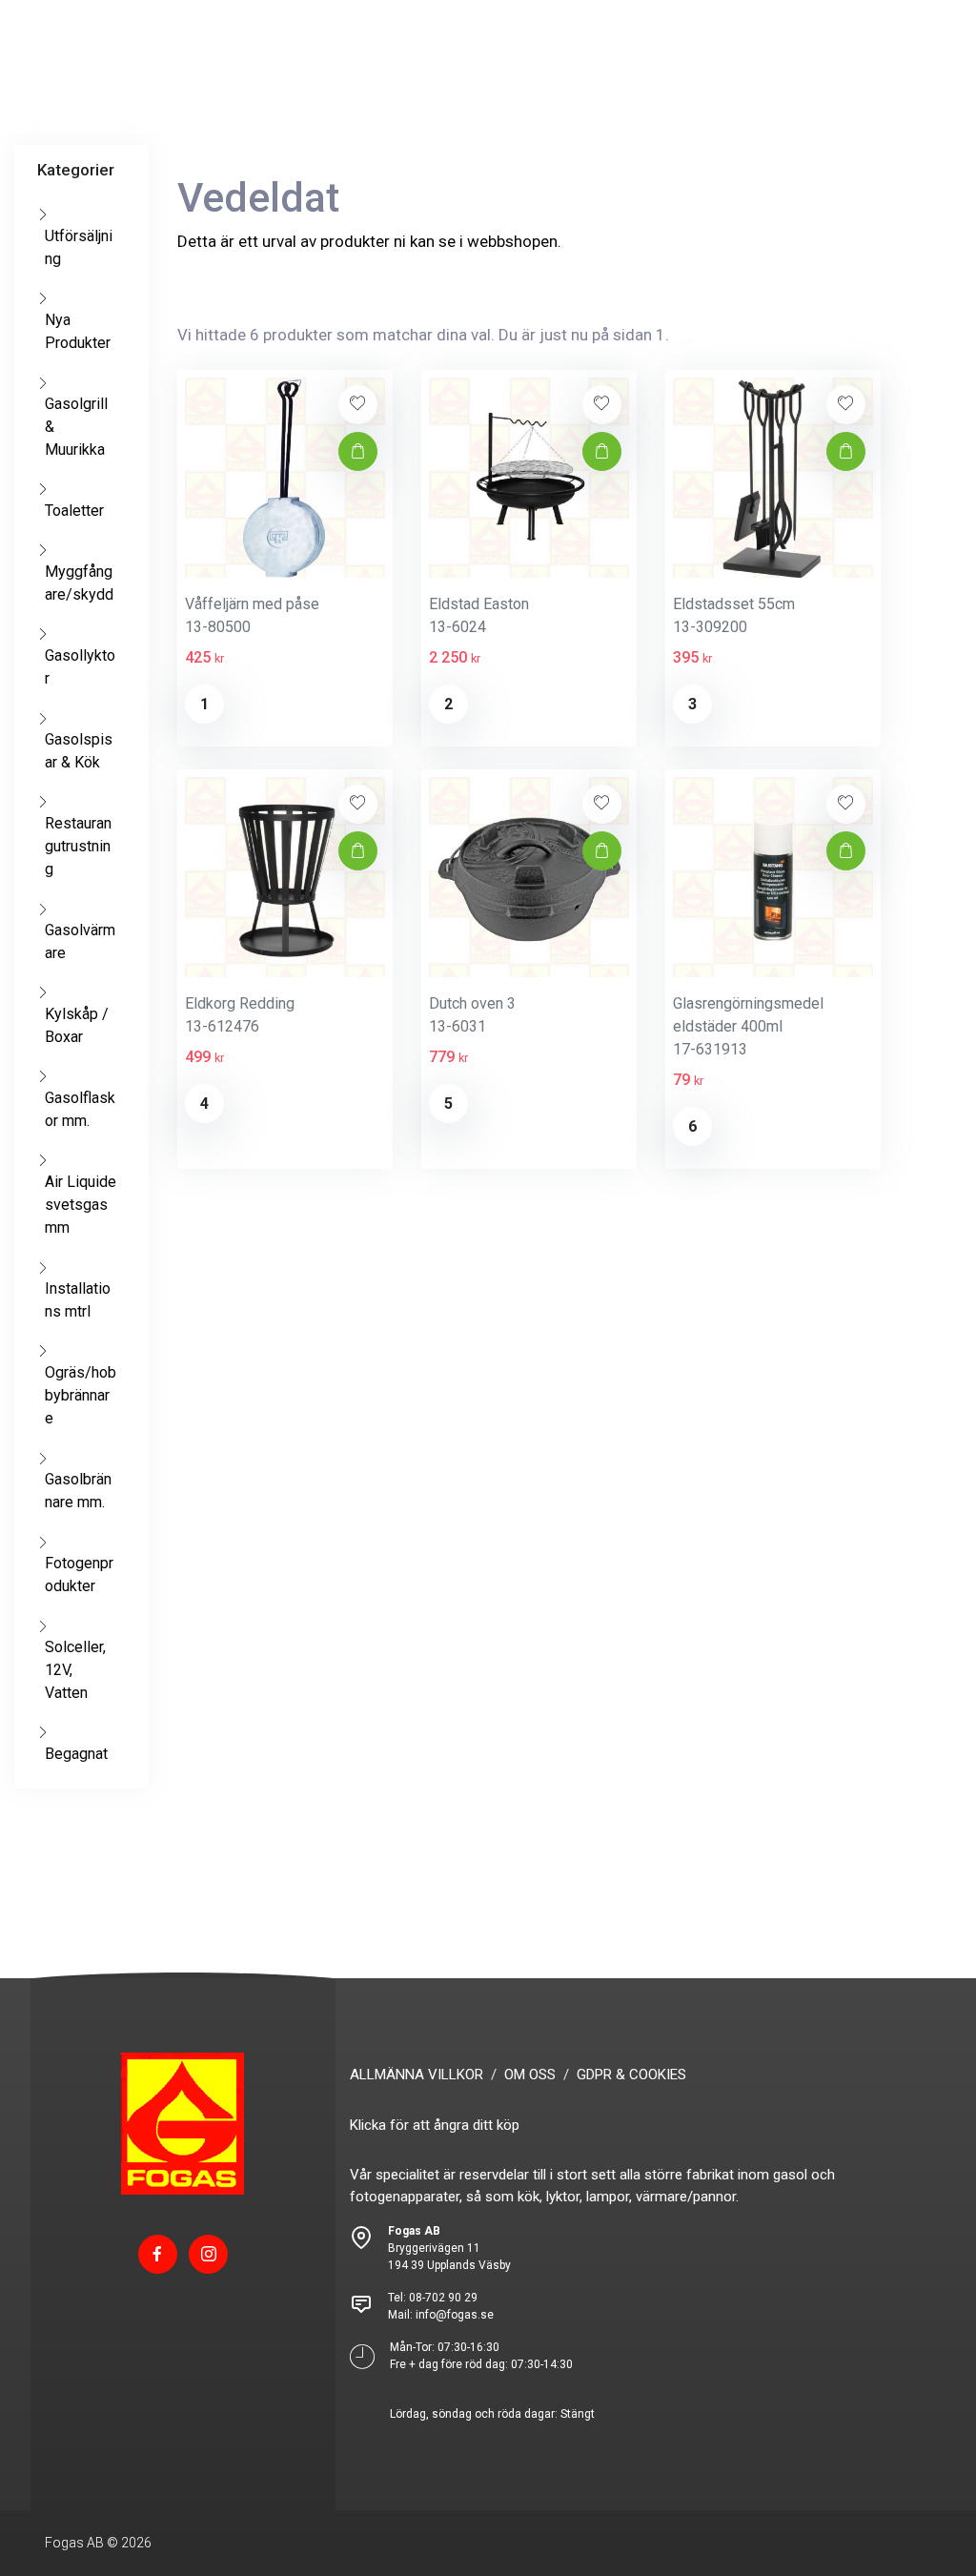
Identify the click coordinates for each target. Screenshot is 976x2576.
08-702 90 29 (443, 2298)
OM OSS (530, 2075)
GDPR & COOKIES (631, 2075)
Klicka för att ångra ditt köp (435, 2125)
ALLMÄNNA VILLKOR (417, 2075)
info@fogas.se (455, 2315)
